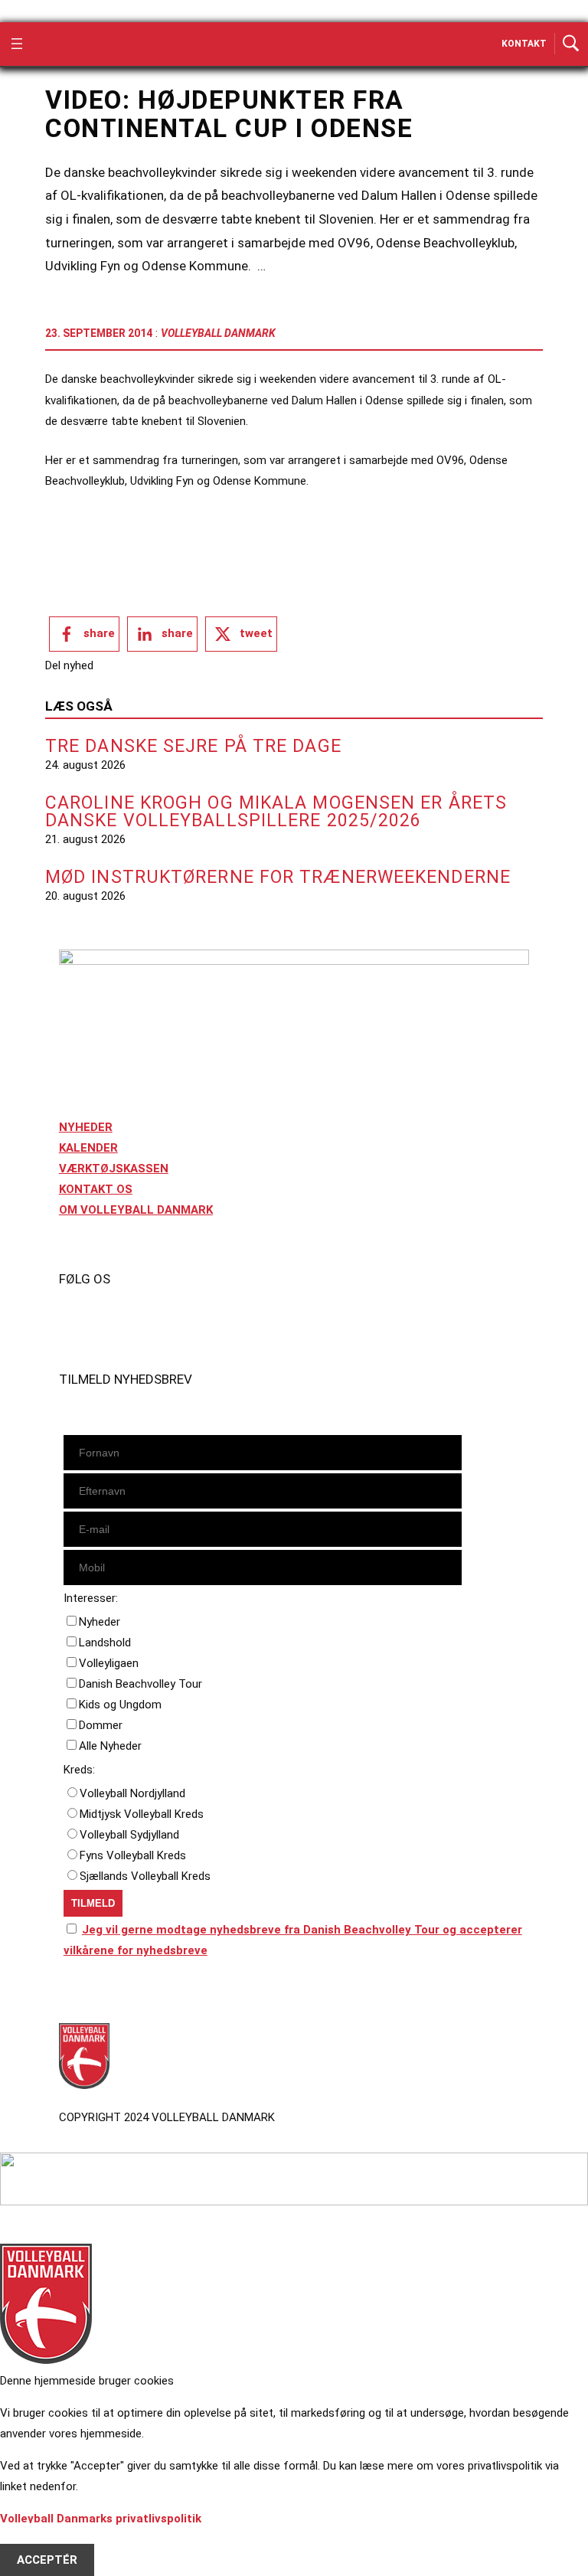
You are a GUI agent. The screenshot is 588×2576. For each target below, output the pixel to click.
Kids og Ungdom (120, 1705)
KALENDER (88, 1148)
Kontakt (524, 44)
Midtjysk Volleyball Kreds (142, 1814)
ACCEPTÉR (47, 2560)
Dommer (101, 1725)
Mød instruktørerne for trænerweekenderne (278, 877)
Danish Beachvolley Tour (140, 1684)
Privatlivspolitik (102, 1994)
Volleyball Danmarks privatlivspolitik (101, 2519)
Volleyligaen (109, 1663)
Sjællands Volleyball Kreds (145, 1876)
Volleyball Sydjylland (129, 1835)
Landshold (105, 1643)
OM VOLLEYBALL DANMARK (136, 1210)
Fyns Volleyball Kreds (133, 1855)
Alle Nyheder (110, 1746)
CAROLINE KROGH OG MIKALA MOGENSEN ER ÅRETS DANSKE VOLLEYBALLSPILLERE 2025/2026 (276, 812)
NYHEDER (86, 1127)
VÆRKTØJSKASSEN (114, 1169)
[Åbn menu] (17, 44)
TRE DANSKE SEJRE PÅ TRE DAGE (193, 746)
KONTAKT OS (96, 1189)
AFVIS (33, 2539)
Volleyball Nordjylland (132, 1793)
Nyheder (100, 1622)
